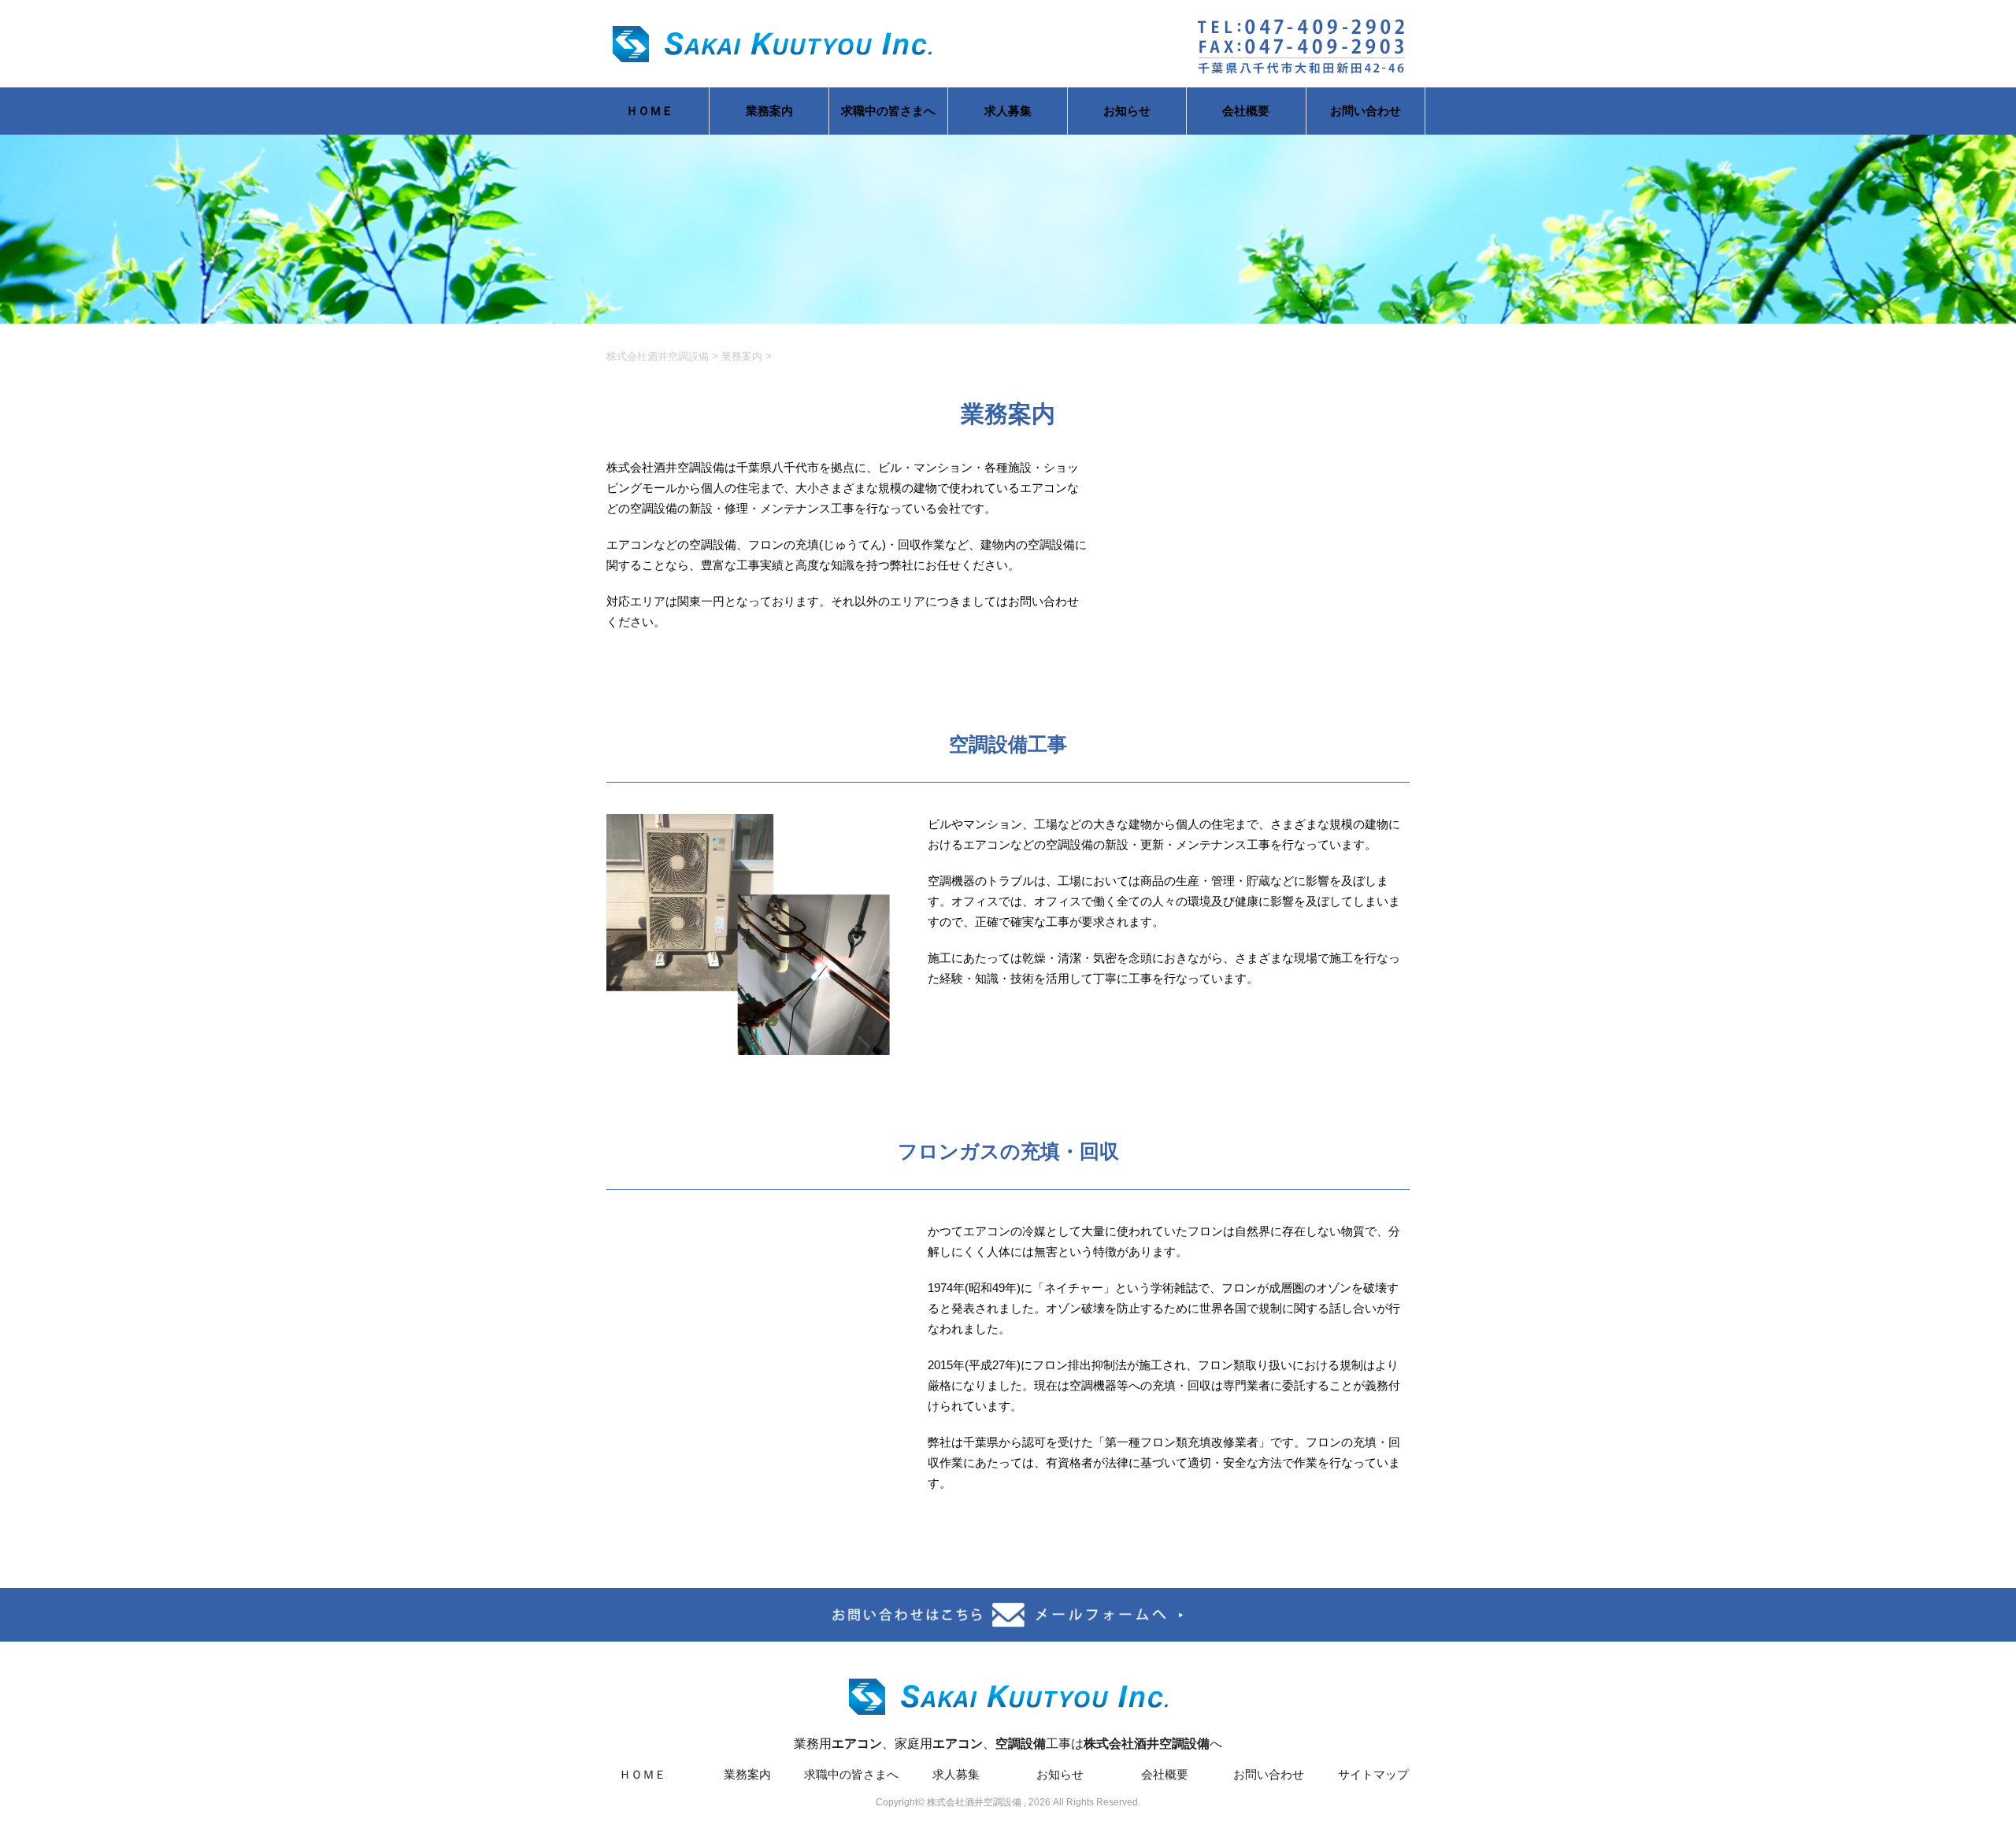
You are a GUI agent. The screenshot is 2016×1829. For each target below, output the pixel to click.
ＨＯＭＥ (650, 111)
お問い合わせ (1366, 111)
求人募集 (1008, 111)
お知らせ (1127, 111)
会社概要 (1246, 111)
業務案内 (769, 111)
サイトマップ (1373, 1774)
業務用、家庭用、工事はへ (1008, 1744)
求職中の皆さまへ (888, 111)
